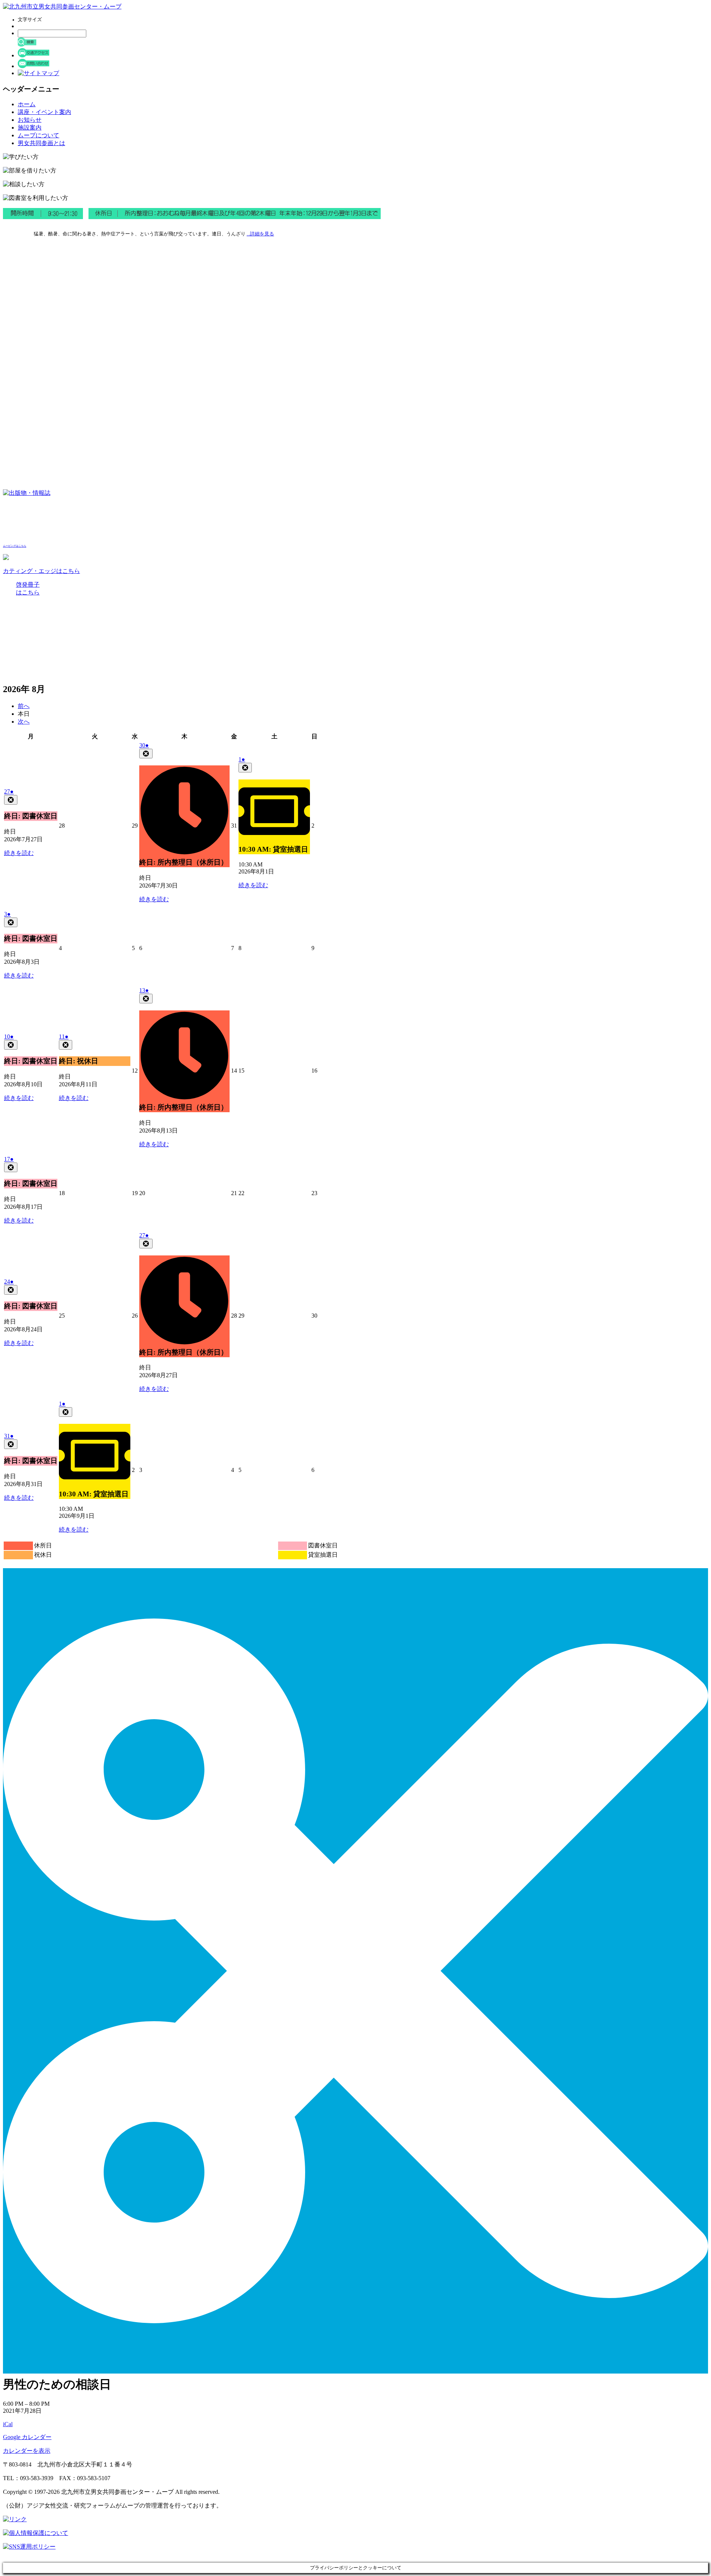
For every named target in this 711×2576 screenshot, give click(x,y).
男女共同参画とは (41, 143)
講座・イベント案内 (44, 112)
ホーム (27, 104)
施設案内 (30, 128)
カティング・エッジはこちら (41, 571)
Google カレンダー (27, 2437)
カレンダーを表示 (27, 2451)
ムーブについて (39, 135)
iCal (8, 2424)
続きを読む (19, 853)
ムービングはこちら (15, 546)
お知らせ (30, 120)
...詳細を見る (260, 234)
